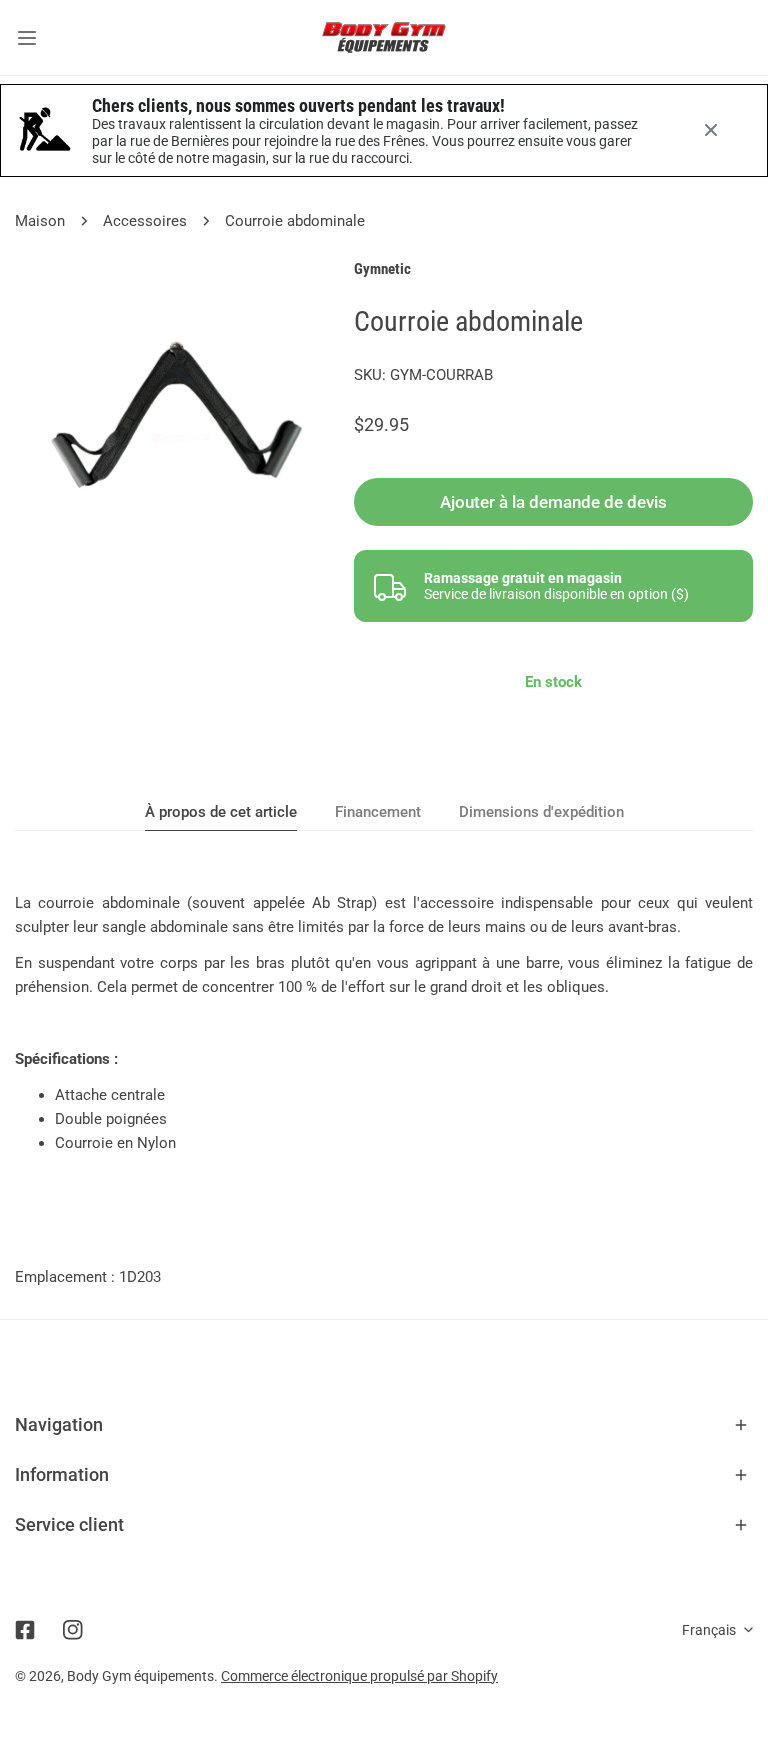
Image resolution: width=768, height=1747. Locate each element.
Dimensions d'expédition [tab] (541, 812)
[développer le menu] (27, 37)
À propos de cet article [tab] (221, 812)
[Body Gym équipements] (384, 37)
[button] (384, 1425)
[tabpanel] (384, 1023)
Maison (40, 221)
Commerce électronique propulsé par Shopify (359, 1676)
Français (709, 1630)
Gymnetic (382, 269)
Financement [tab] (378, 812)
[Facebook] (25, 1630)
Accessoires (145, 221)
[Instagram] (73, 1630)
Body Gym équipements (140, 1676)
